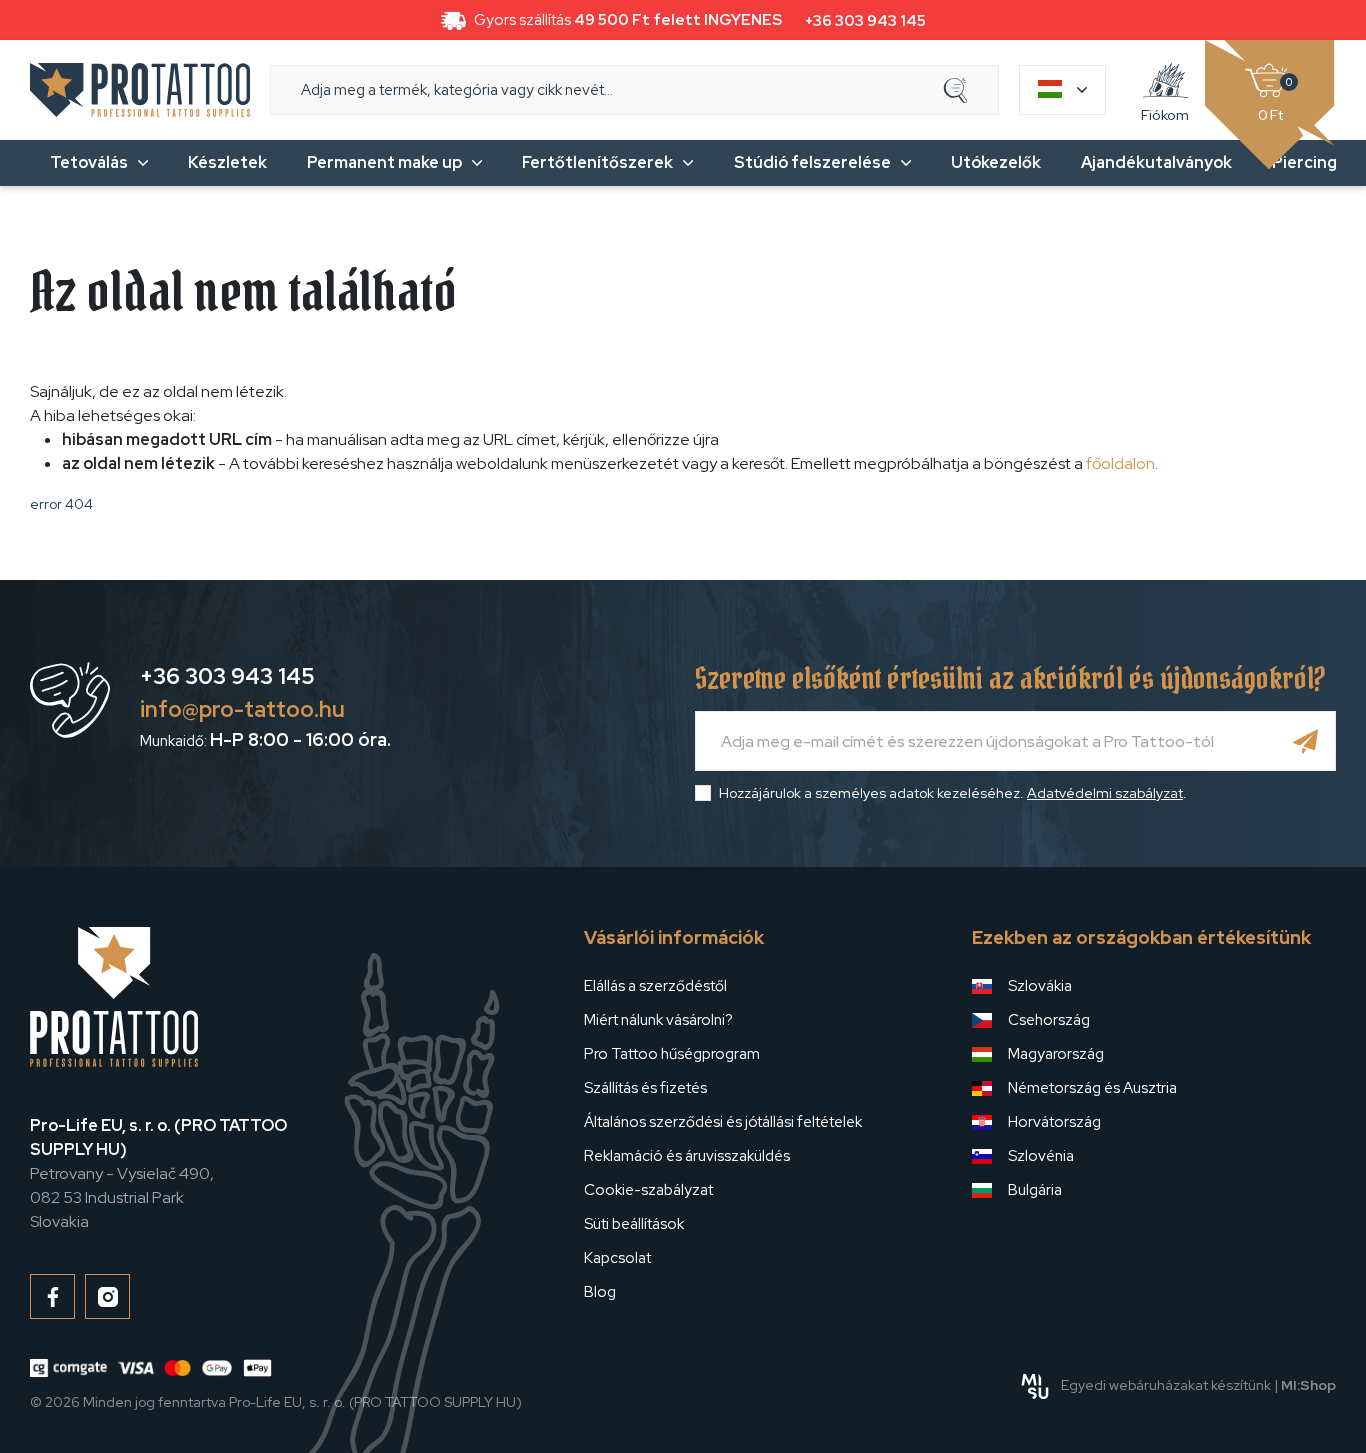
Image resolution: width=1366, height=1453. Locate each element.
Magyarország (1056, 1054)
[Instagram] (107, 1296)
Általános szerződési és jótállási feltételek (723, 1122)
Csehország (1049, 1020)
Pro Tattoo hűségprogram (672, 1054)
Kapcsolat (617, 1258)
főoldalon (1120, 463)
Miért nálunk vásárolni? (658, 1020)
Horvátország (1054, 1122)
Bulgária (1035, 1190)
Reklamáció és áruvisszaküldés (687, 1156)
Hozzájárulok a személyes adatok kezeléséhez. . (953, 793)
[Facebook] (52, 1296)
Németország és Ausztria (1092, 1088)
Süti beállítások (634, 1224)
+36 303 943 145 (865, 21)
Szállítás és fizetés (645, 1088)
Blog (600, 1292)
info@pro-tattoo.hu (242, 709)
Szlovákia (1040, 986)
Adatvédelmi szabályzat (1105, 793)
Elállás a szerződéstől (655, 986)
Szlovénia (1041, 1156)
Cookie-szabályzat (648, 1190)
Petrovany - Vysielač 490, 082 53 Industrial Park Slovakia (158, 1173)
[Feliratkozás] (1306, 741)
